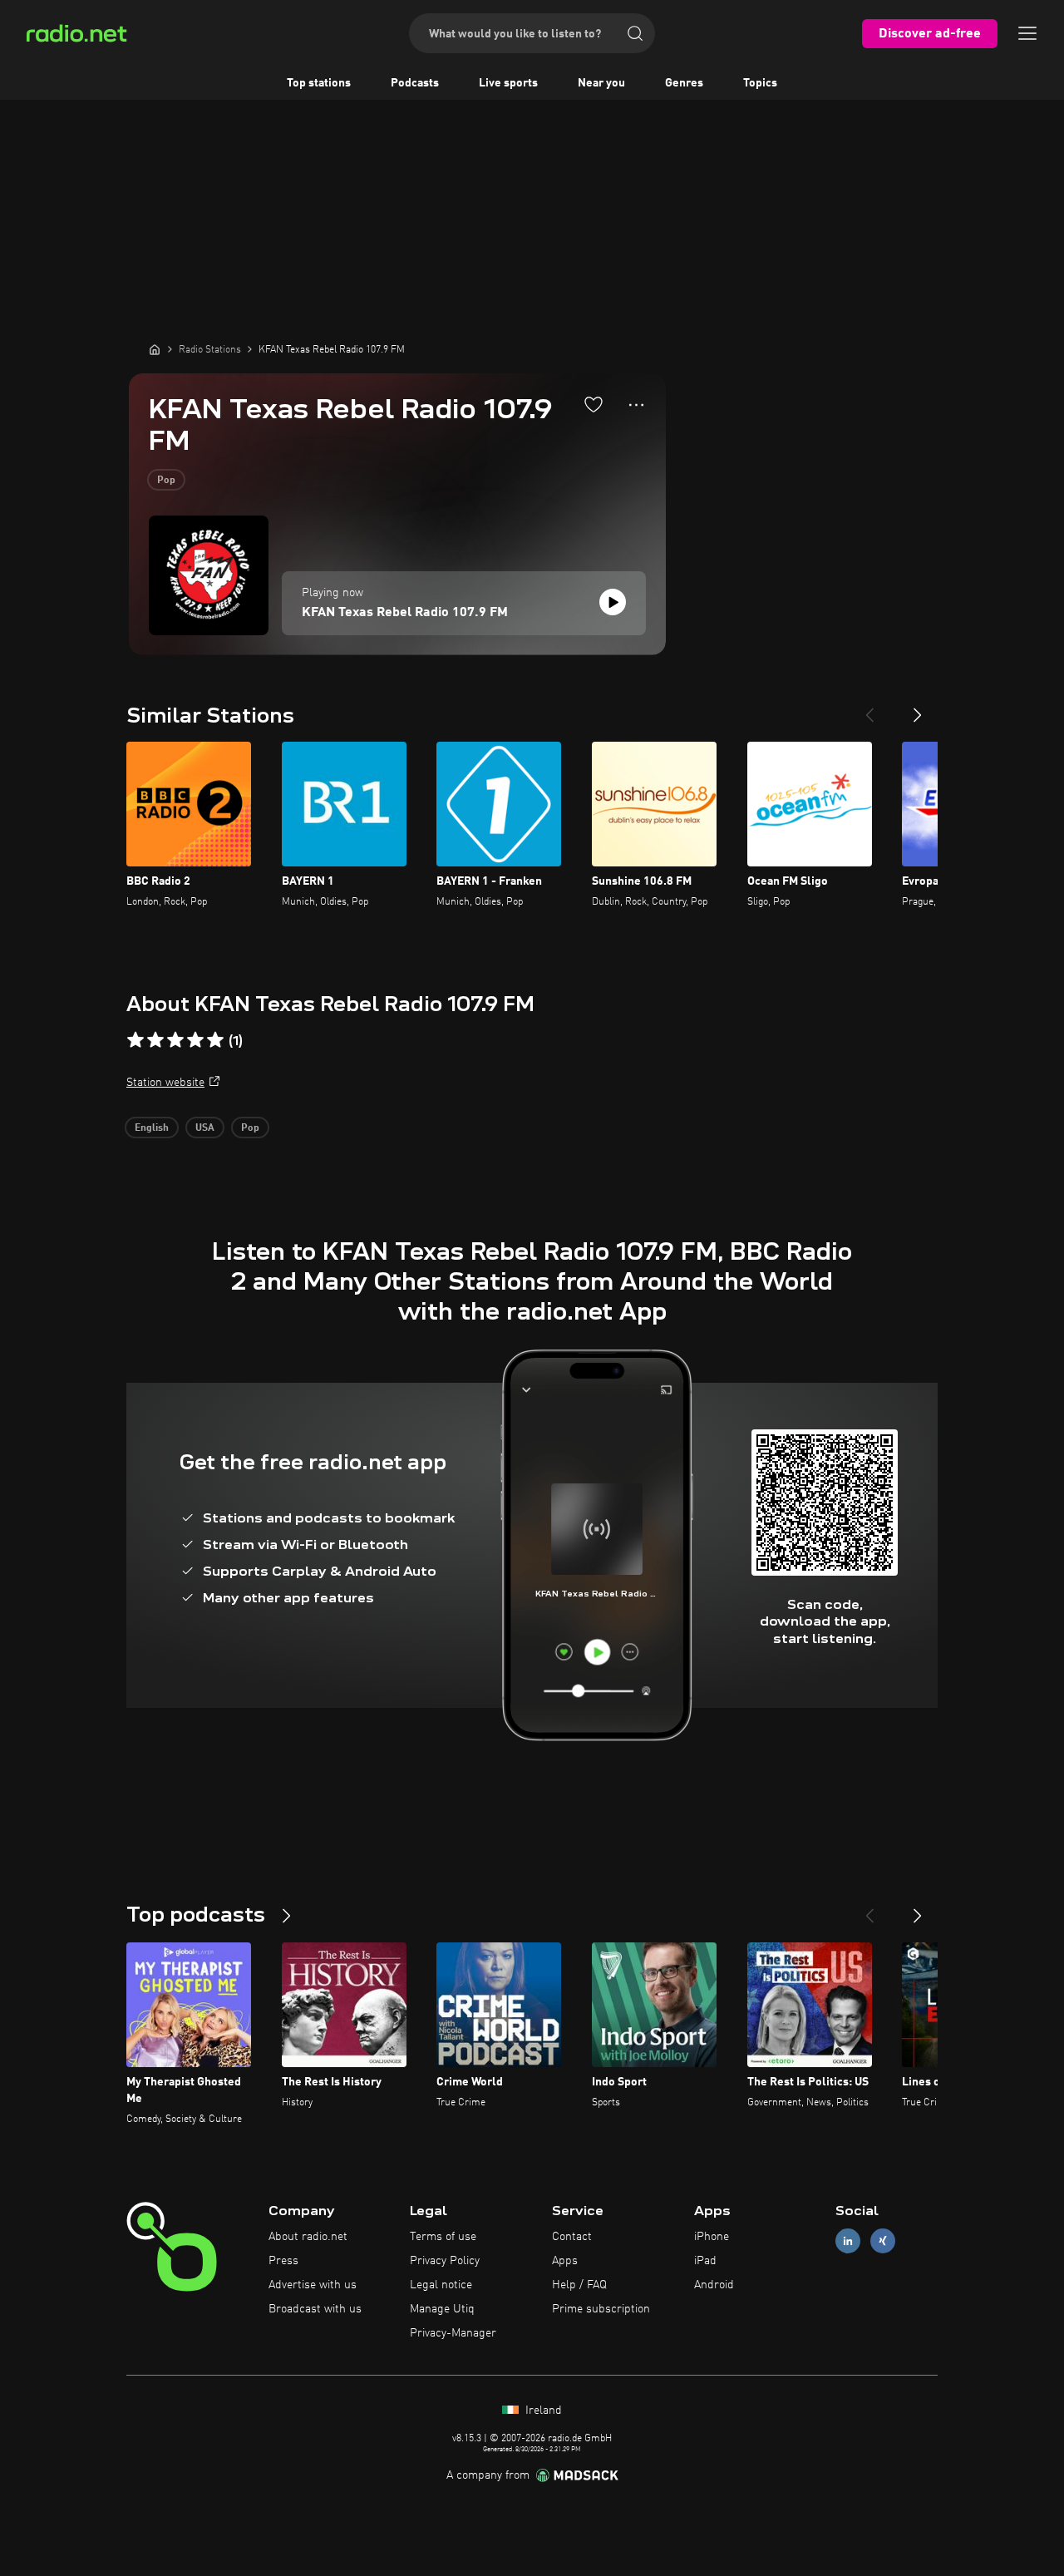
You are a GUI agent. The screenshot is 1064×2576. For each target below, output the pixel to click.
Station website (165, 1083)
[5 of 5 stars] (215, 1040)
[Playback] (613, 602)
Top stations (319, 83)
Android (714, 2285)
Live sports (508, 83)
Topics (760, 83)
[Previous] (869, 708)
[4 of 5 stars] (195, 1040)
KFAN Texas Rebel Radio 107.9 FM (405, 613)
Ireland (542, 2411)
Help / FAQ (579, 2285)
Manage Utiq (442, 2309)
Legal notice (441, 2285)
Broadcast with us (315, 2309)
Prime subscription (601, 2309)
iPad (705, 2261)
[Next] (918, 708)
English (152, 1128)
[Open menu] (1027, 33)
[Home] (155, 349)
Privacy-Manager (453, 2333)
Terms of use (443, 2237)
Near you (601, 83)
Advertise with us (313, 2285)
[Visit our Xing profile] (883, 2241)
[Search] (635, 33)
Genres (684, 83)
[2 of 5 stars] (155, 1040)
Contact (572, 2237)
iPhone (712, 2237)
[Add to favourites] (594, 404)
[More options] (636, 405)
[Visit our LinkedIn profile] (848, 2241)
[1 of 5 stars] (135, 1040)
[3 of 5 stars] (175, 1040)
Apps (565, 2261)
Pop (166, 481)
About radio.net (308, 2237)
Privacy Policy (445, 2261)
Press (283, 2261)
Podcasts (415, 83)
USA (205, 1128)
